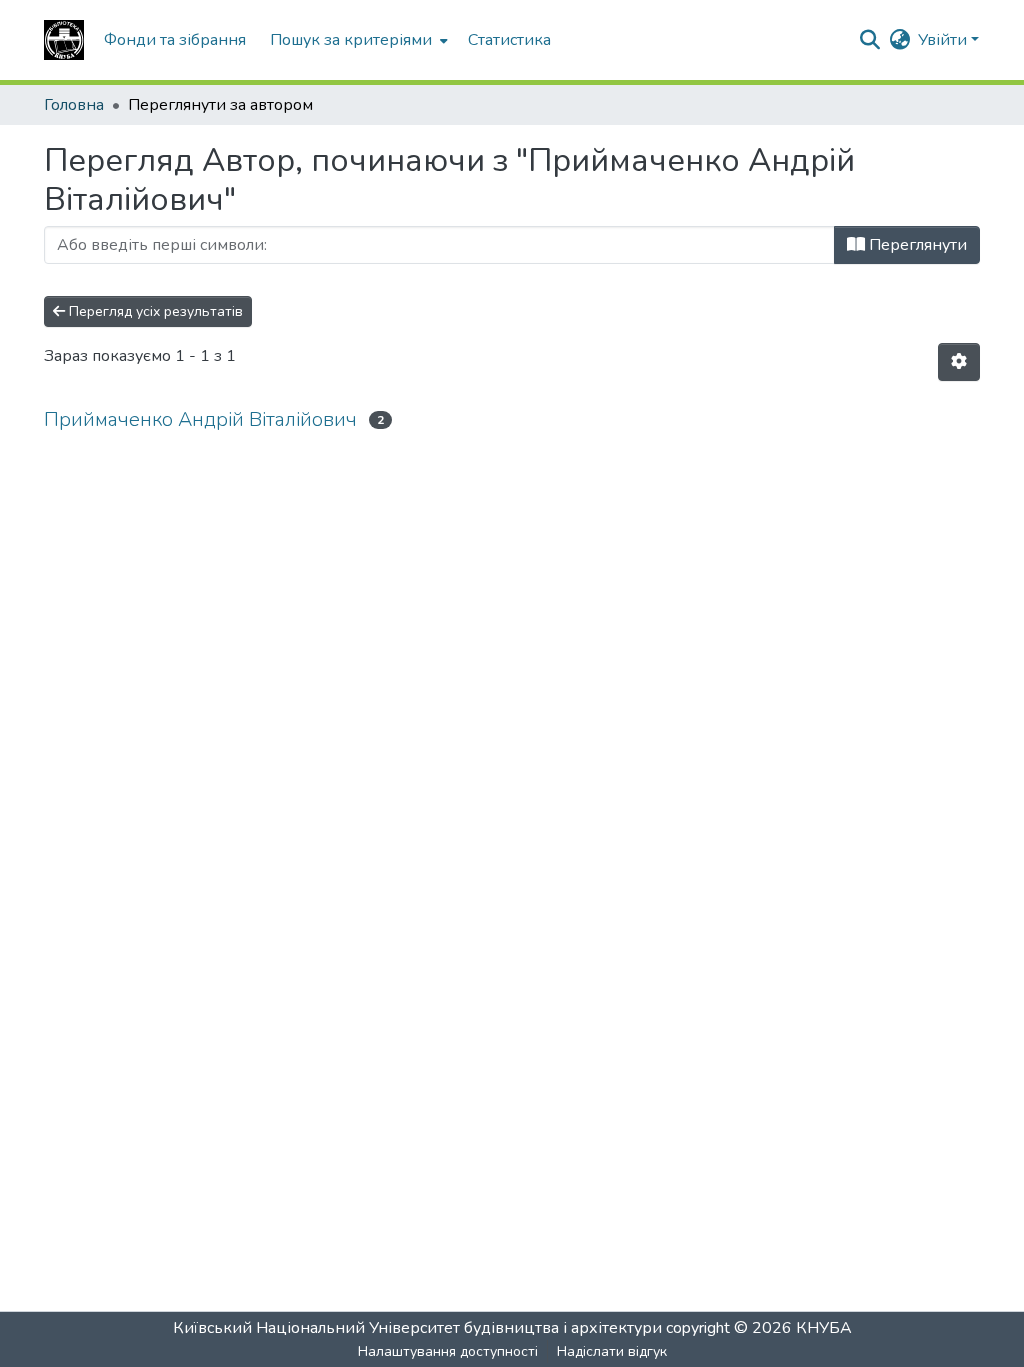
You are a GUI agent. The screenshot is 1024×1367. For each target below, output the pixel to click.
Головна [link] (74, 105)
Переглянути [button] (916, 245)
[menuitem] (357, 40)
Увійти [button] (944, 40)
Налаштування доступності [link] (448, 1351)
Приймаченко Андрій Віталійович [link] (200, 419)
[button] (64, 40)
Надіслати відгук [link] (612, 1351)
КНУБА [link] (824, 1328)
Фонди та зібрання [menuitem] (175, 40)
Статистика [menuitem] (509, 40)
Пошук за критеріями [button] (351, 40)
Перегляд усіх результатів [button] (154, 311)
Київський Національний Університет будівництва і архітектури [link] (417, 1328)
